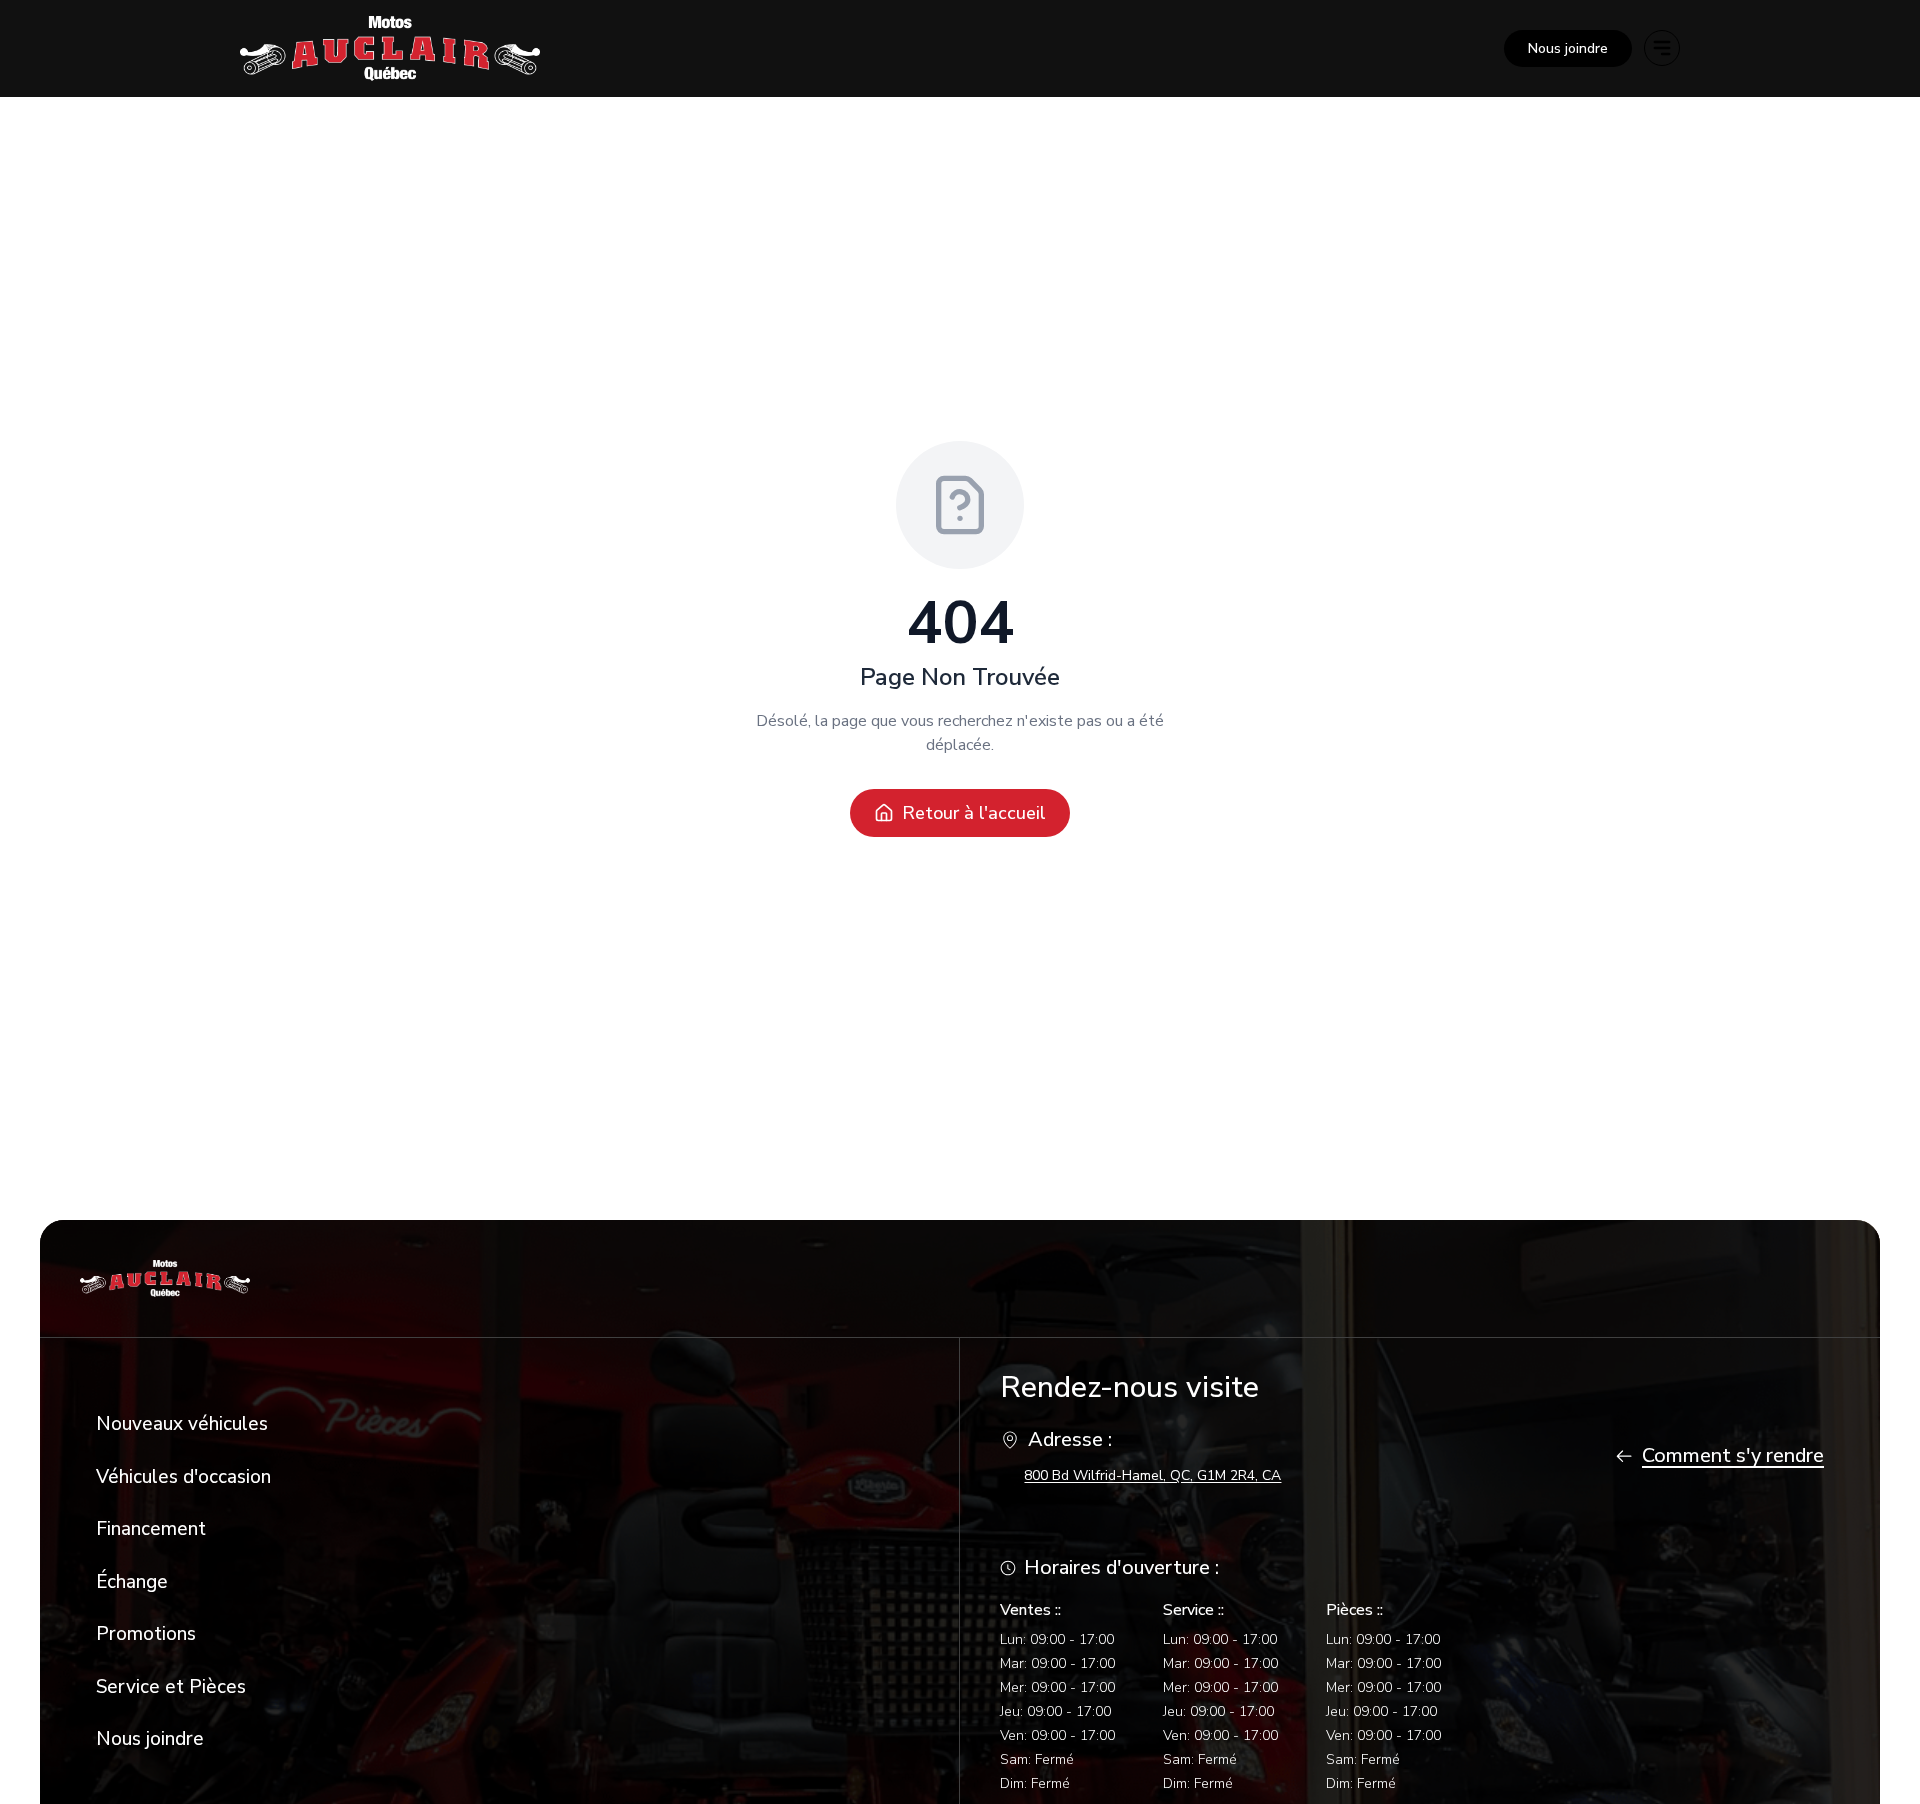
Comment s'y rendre (1733, 1455)
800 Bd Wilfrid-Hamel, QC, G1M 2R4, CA (1152, 1475)
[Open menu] (1662, 48)
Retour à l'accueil (974, 813)
